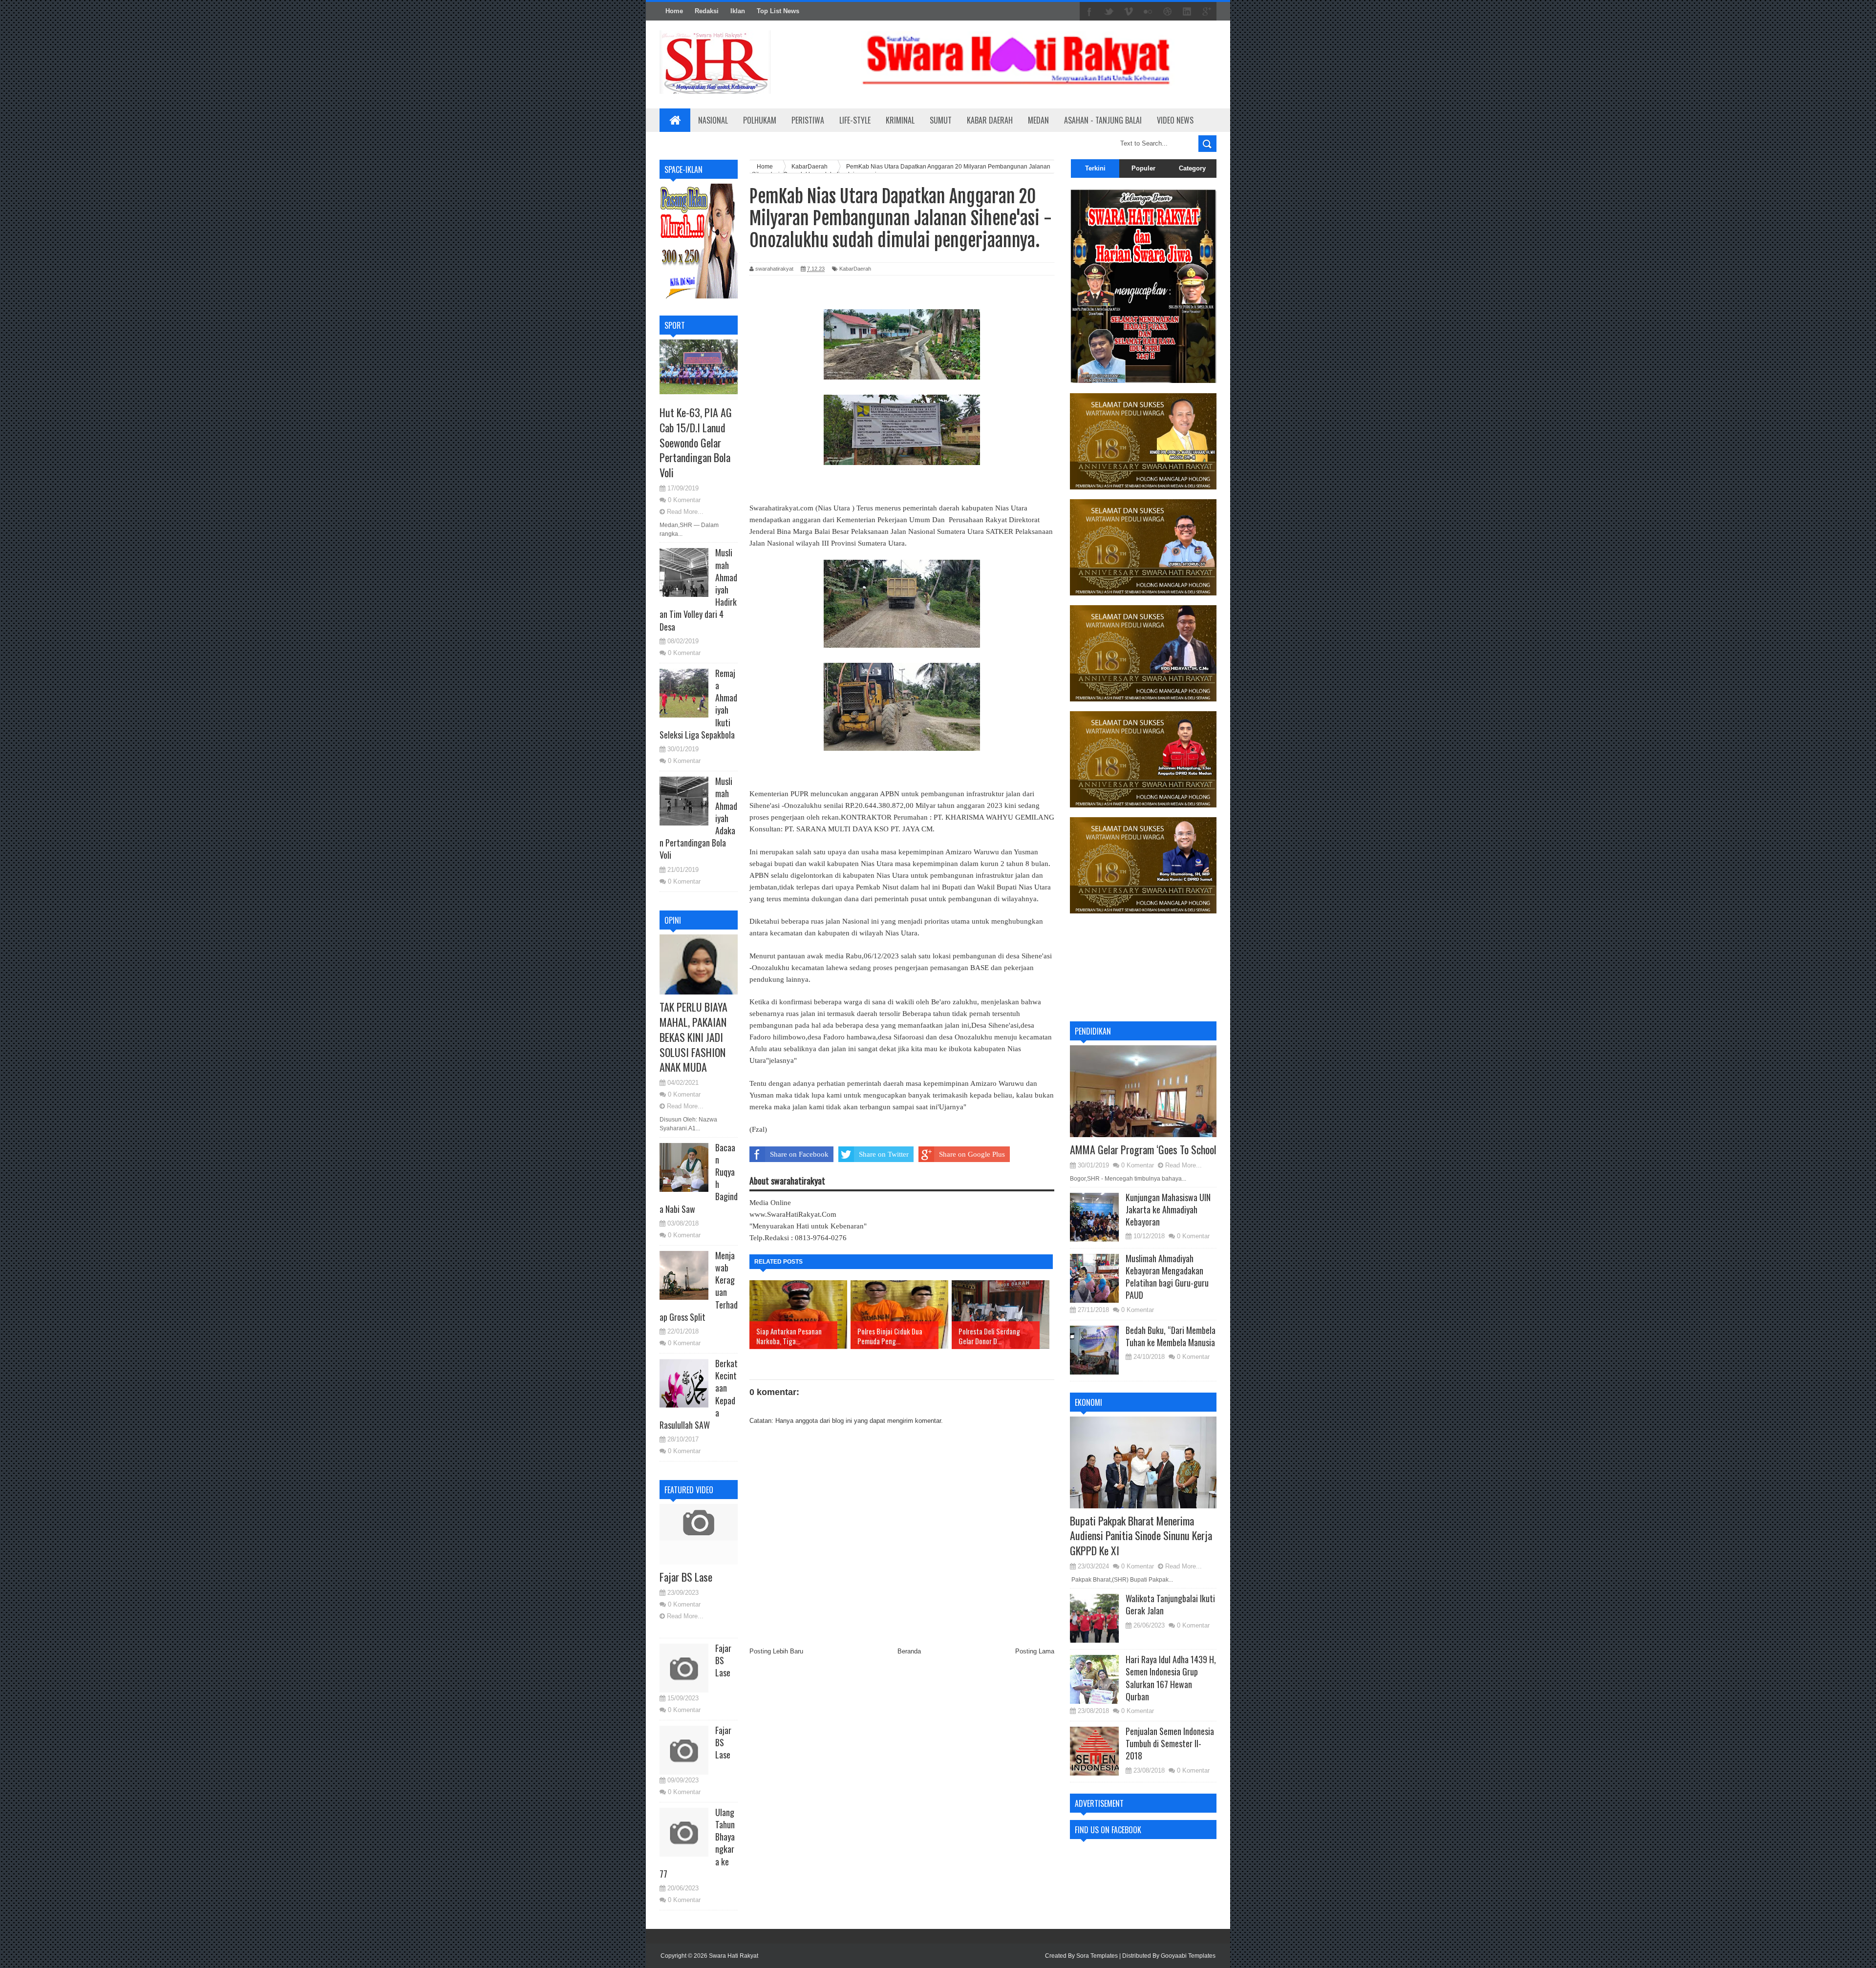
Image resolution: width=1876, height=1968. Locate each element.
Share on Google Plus (972, 1154)
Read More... (685, 512)
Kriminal (900, 120)
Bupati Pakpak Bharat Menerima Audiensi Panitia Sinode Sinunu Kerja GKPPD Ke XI (1141, 1536)
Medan (1038, 120)
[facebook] (1089, 12)
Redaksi (707, 11)
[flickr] (1148, 12)
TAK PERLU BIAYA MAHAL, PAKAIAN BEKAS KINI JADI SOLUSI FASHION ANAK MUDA (693, 1037)
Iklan (738, 11)
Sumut (941, 120)
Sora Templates (1097, 1956)
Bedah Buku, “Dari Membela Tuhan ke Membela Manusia (1171, 1336)
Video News (1175, 120)
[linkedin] (1187, 12)
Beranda (909, 1651)
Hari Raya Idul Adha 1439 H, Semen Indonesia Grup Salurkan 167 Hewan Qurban (1171, 1678)
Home (674, 11)
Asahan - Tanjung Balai (1103, 120)
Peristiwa (808, 120)
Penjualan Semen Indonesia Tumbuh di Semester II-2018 (1170, 1743)
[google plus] (1207, 12)
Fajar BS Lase (686, 1577)
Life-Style (855, 120)
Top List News (778, 11)
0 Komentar (684, 500)
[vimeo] (1129, 12)
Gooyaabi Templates (1188, 1956)
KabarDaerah (855, 269)
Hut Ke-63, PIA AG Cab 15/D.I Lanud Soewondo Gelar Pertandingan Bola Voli (696, 442)
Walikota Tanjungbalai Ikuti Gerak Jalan (1170, 1604)
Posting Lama (1035, 1651)
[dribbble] (1168, 12)
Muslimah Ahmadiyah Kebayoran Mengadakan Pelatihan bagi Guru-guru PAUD (1167, 1277)
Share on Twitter (884, 1154)
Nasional (713, 120)
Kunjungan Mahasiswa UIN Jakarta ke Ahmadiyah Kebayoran (1168, 1209)
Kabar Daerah (990, 120)
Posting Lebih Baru (776, 1651)
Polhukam (760, 120)
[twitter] (1109, 12)
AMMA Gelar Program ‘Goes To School (1143, 1149)
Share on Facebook (799, 1154)
